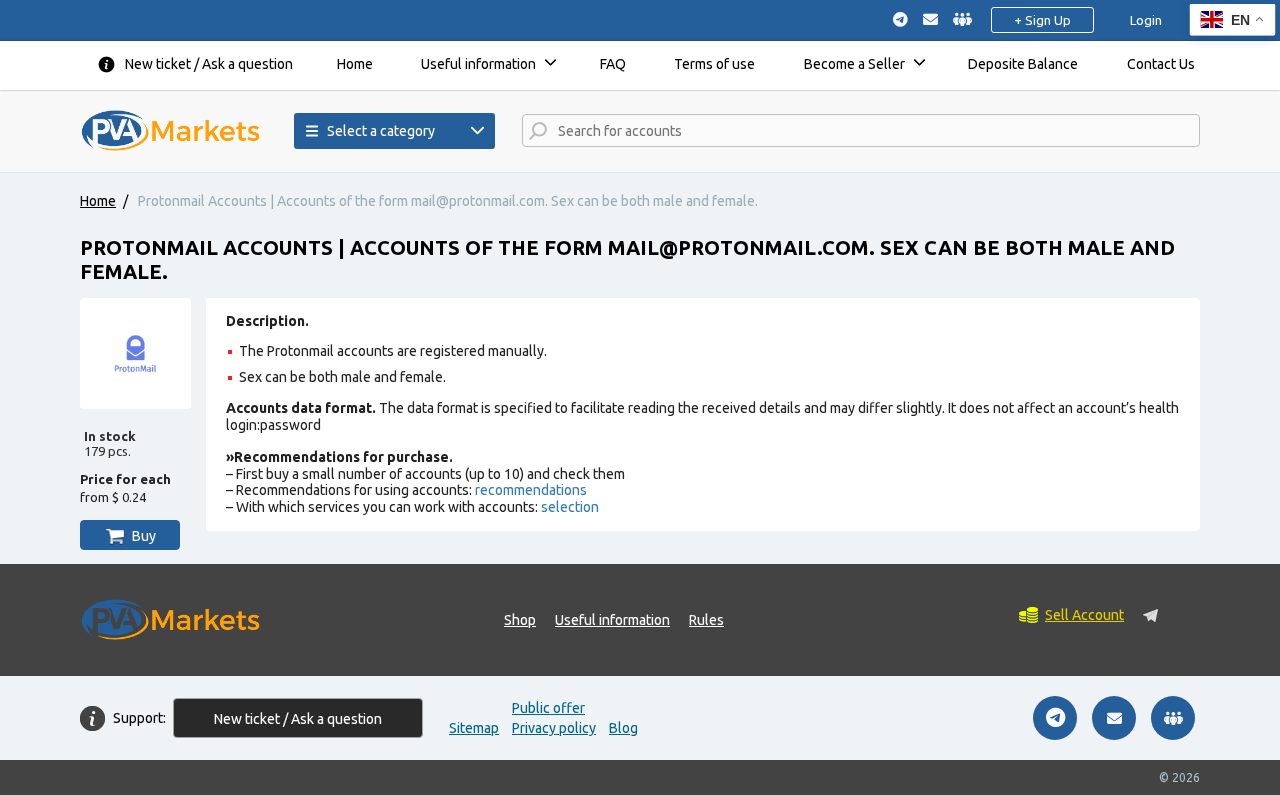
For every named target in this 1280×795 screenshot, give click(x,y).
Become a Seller (854, 64)
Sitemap (474, 728)
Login (1146, 20)
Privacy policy (554, 728)
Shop (520, 620)
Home (355, 64)
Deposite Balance (1023, 64)
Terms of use (714, 64)
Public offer (548, 708)
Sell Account (1084, 615)
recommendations (531, 490)
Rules (706, 620)
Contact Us (1161, 64)
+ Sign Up (1042, 20)
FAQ (613, 64)
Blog (623, 728)
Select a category (381, 131)
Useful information (478, 64)
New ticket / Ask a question (209, 64)
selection (570, 507)
